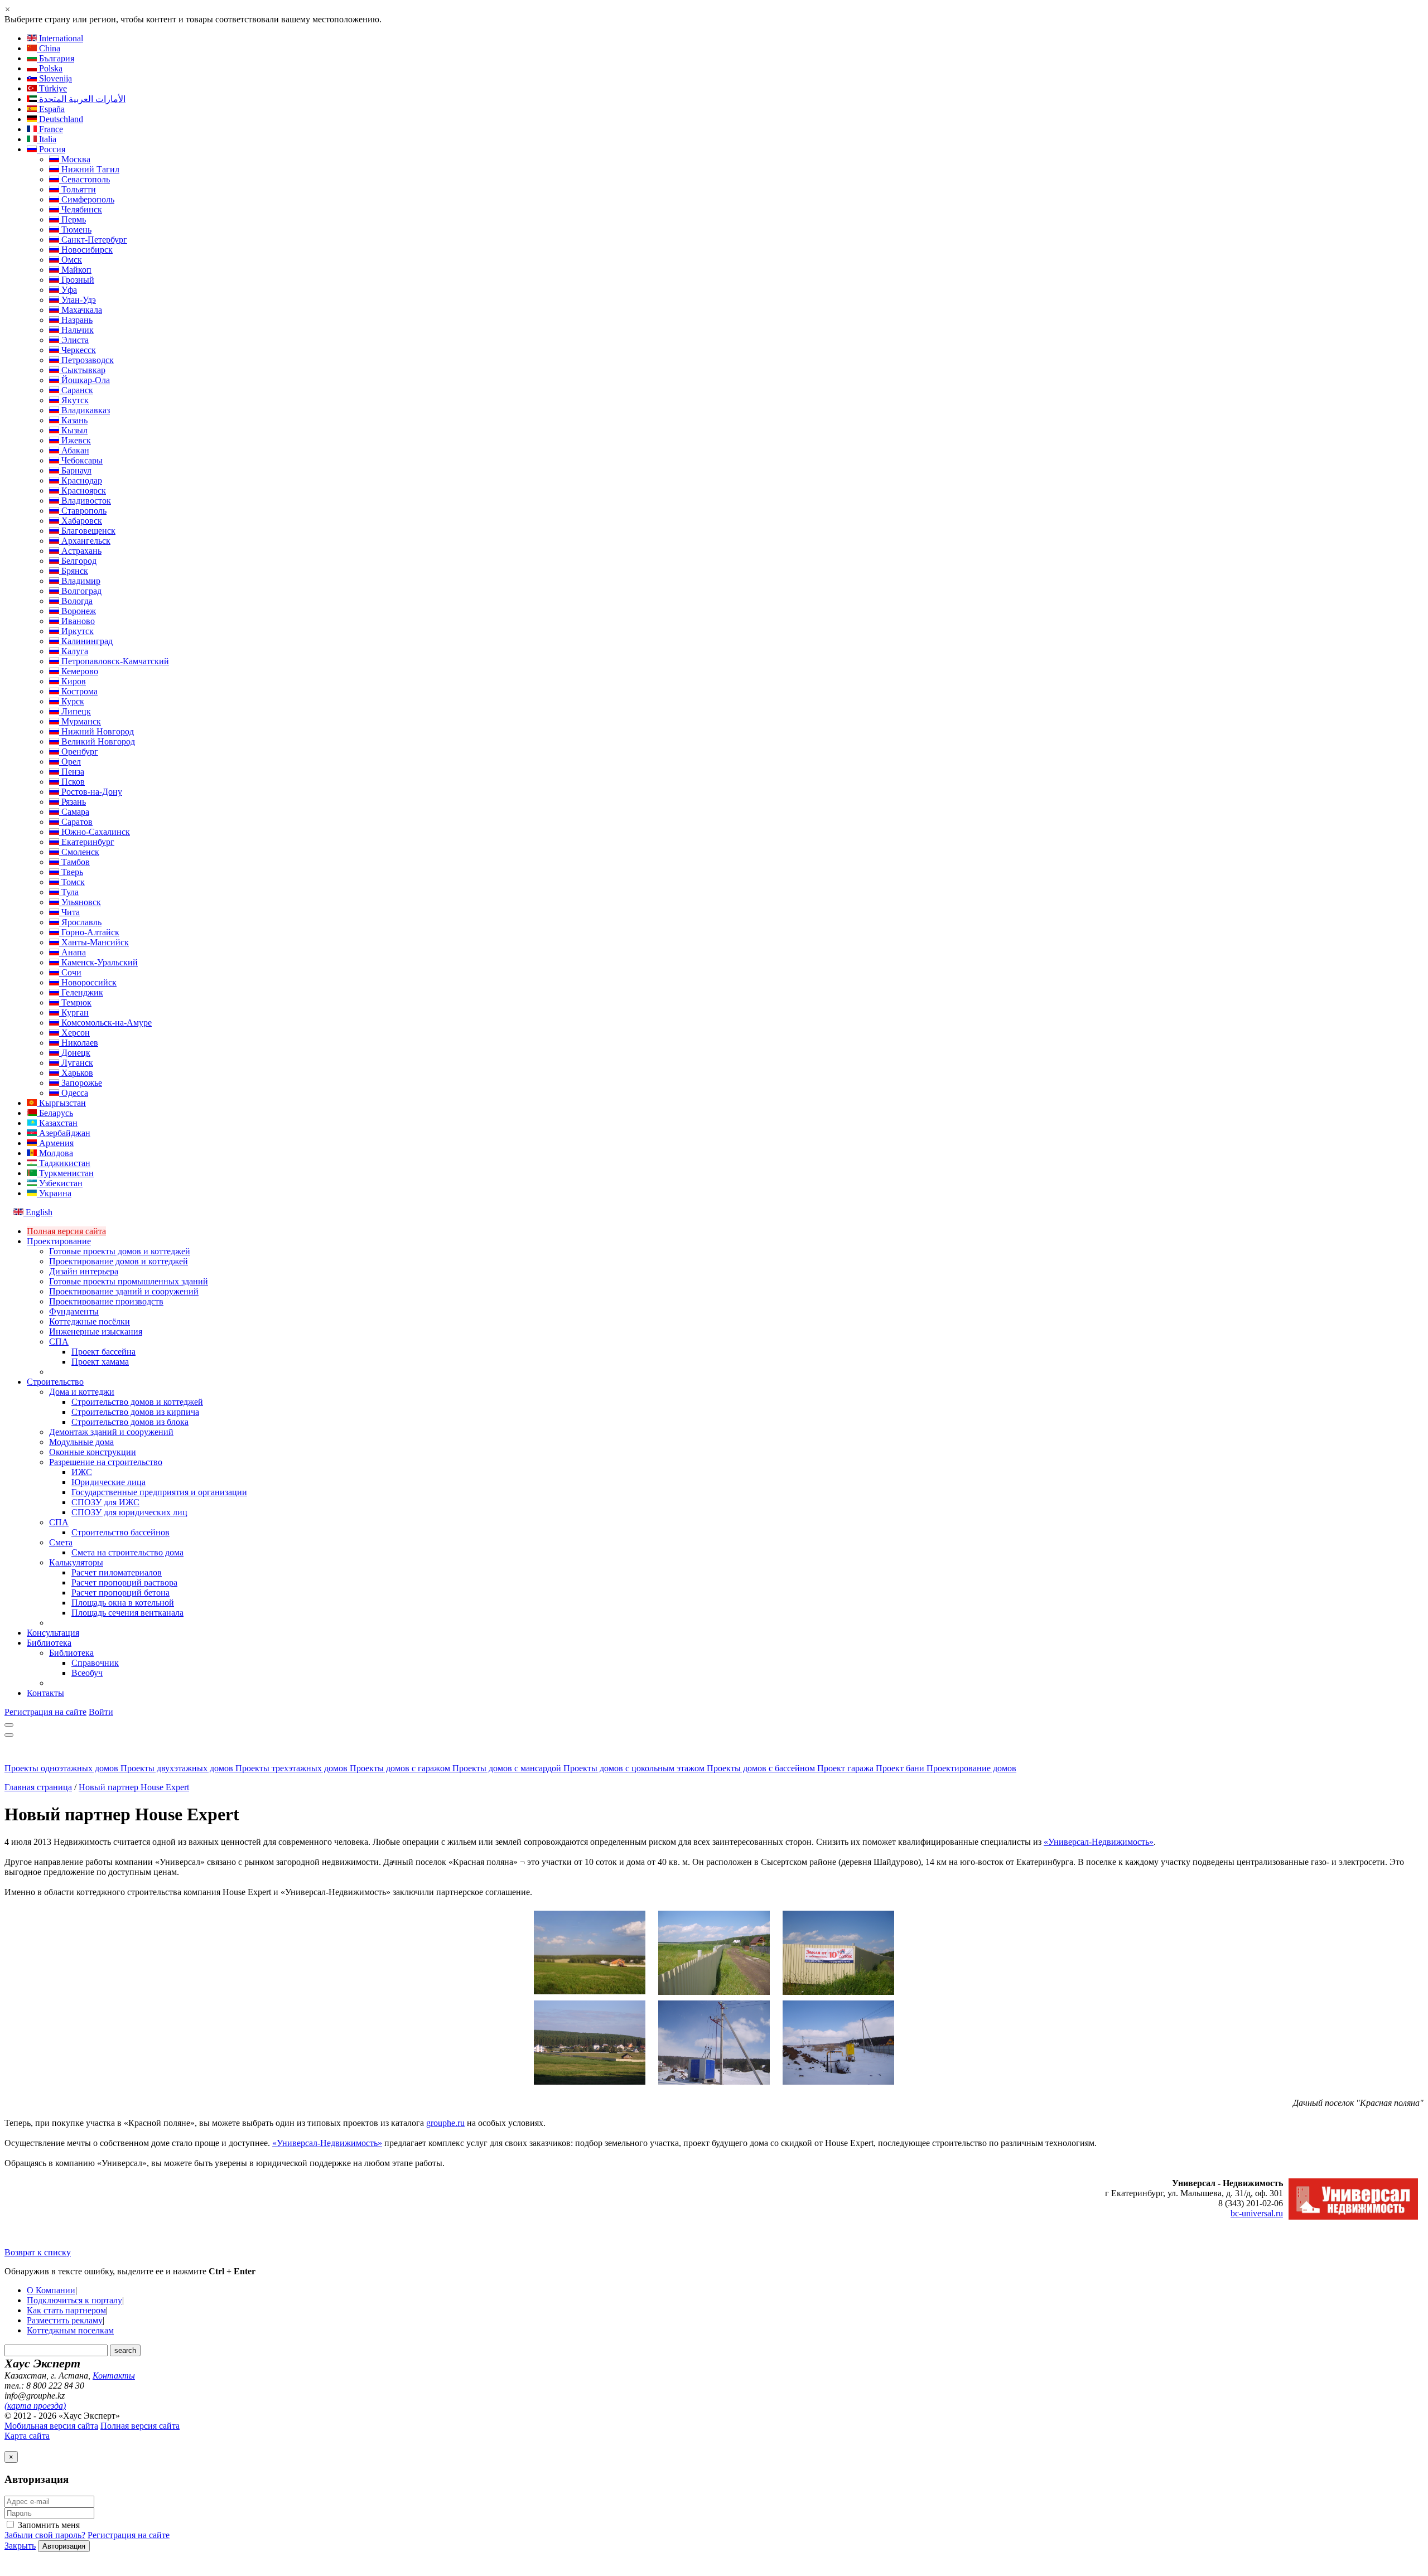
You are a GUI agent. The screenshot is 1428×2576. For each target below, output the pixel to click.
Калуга (74, 651)
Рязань (73, 802)
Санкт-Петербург (93, 240)
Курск (72, 701)
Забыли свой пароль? (45, 2535)
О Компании (51, 2290)
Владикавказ (85, 410)
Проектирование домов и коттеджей (119, 1261)
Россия (51, 149)
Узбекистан (60, 1183)
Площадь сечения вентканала (127, 1613)
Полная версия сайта (66, 1231)
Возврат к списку (38, 2252)
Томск (72, 882)
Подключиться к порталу (74, 2300)
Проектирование (59, 1241)
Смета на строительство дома (127, 1552)
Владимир (80, 581)
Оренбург (79, 751)
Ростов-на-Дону (91, 792)
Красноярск (83, 490)
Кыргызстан (61, 1103)
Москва (75, 159)
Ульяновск (80, 902)
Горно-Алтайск (89, 932)
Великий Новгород (97, 741)
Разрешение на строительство (106, 1462)
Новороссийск (88, 982)
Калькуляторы (76, 1562)
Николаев (79, 1043)
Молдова (55, 1153)
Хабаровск (81, 521)
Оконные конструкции (93, 1452)
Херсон (74, 1033)
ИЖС (82, 1472)
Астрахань (80, 551)
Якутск (74, 400)
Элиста (74, 340)
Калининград (86, 641)
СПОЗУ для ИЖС (105, 1502)
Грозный (77, 280)
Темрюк (75, 1002)
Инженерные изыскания (96, 1332)
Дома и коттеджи (82, 1392)
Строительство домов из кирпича (135, 1412)
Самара (74, 812)
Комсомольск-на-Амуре (105, 1023)
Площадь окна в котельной (123, 1603)
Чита (69, 912)
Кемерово (79, 671)
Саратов (76, 822)
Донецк (75, 1053)
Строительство (55, 1382)
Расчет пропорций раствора (124, 1582)
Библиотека (49, 1643)
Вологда (76, 601)
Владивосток (85, 501)
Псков (72, 782)
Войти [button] (101, 1712)
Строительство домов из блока (130, 1422)
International (60, 38)
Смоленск (79, 852)
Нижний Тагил (89, 169)
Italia (47, 139)
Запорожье (81, 1083)
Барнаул (75, 470)
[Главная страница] (61, 1758)
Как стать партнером (66, 2310)
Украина (54, 1193)
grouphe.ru (445, 2123)
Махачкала (81, 310)
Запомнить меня (48, 2525)
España (51, 109)
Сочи (70, 972)
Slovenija (54, 78)
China (49, 48)
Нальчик (76, 330)
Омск (71, 260)
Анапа (73, 952)
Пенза (72, 772)
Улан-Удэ (78, 300)
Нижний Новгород (97, 731)
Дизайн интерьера (84, 1271)
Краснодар (81, 480)
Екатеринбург (87, 842)
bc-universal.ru (1257, 2213)
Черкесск (78, 350)
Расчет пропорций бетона (120, 1593)
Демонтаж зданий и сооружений (111, 1432)
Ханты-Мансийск (94, 942)
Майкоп (75, 270)
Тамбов (74, 862)
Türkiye (52, 88)
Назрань (76, 320)
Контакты (45, 1693)
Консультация (53, 1633)
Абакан (74, 450)
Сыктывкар (82, 370)
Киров (73, 681)
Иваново (77, 621)
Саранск (76, 390)
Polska (50, 68)
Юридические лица (108, 1482)
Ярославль (80, 922)
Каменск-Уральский (98, 962)
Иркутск (76, 631)
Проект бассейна (103, 1352)
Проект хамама (100, 1362)
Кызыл (73, 430)
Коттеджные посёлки (90, 1321)
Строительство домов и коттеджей (137, 1402)
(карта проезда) (35, 2406)
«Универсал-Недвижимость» (1099, 1842)
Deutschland (60, 119)
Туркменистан (65, 1173)
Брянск (74, 571)
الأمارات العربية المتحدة (81, 99)
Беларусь (55, 1113)
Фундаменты (74, 1311)
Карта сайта (27, 2436)
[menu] (9, 1725)
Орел (70, 762)
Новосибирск (86, 250)
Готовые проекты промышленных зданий (129, 1281)
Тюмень (75, 229)
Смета (61, 1542)
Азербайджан (64, 1133)
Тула (69, 892)
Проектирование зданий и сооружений (124, 1291)
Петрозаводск (86, 360)
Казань (73, 420)
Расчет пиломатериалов (117, 1572)
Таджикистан (64, 1163)
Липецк (75, 711)
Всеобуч (87, 1673)
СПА (59, 1342)
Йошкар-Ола (85, 380)
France (50, 129)
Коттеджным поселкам (70, 2330)
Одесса (74, 1093)
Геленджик (81, 992)
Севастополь (85, 179)
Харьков (76, 1073)
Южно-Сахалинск (95, 832)
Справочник (95, 1663)
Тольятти (78, 189)
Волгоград (80, 591)
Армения (55, 1143)
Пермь (73, 219)
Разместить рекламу (65, 2320)
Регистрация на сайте (45, 1712)
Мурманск (80, 721)
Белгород (78, 561)
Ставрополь (83, 511)
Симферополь (87, 199)
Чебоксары (81, 460)
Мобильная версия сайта (51, 2426)
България (56, 58)
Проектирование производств (106, 1301)
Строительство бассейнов (120, 1532)
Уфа (68, 290)
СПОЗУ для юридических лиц (129, 1512)
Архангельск (85, 541)
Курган (74, 1012)
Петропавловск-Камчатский (114, 661)
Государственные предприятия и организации (159, 1492)
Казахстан (57, 1123)
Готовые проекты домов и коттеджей (120, 1251)
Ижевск (75, 440)
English (38, 1212)
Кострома (78, 691)
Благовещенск (87, 531)
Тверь (71, 872)
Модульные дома (81, 1442)
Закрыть (20, 2546)
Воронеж (78, 611)
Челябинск (81, 209)
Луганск (76, 1063)
